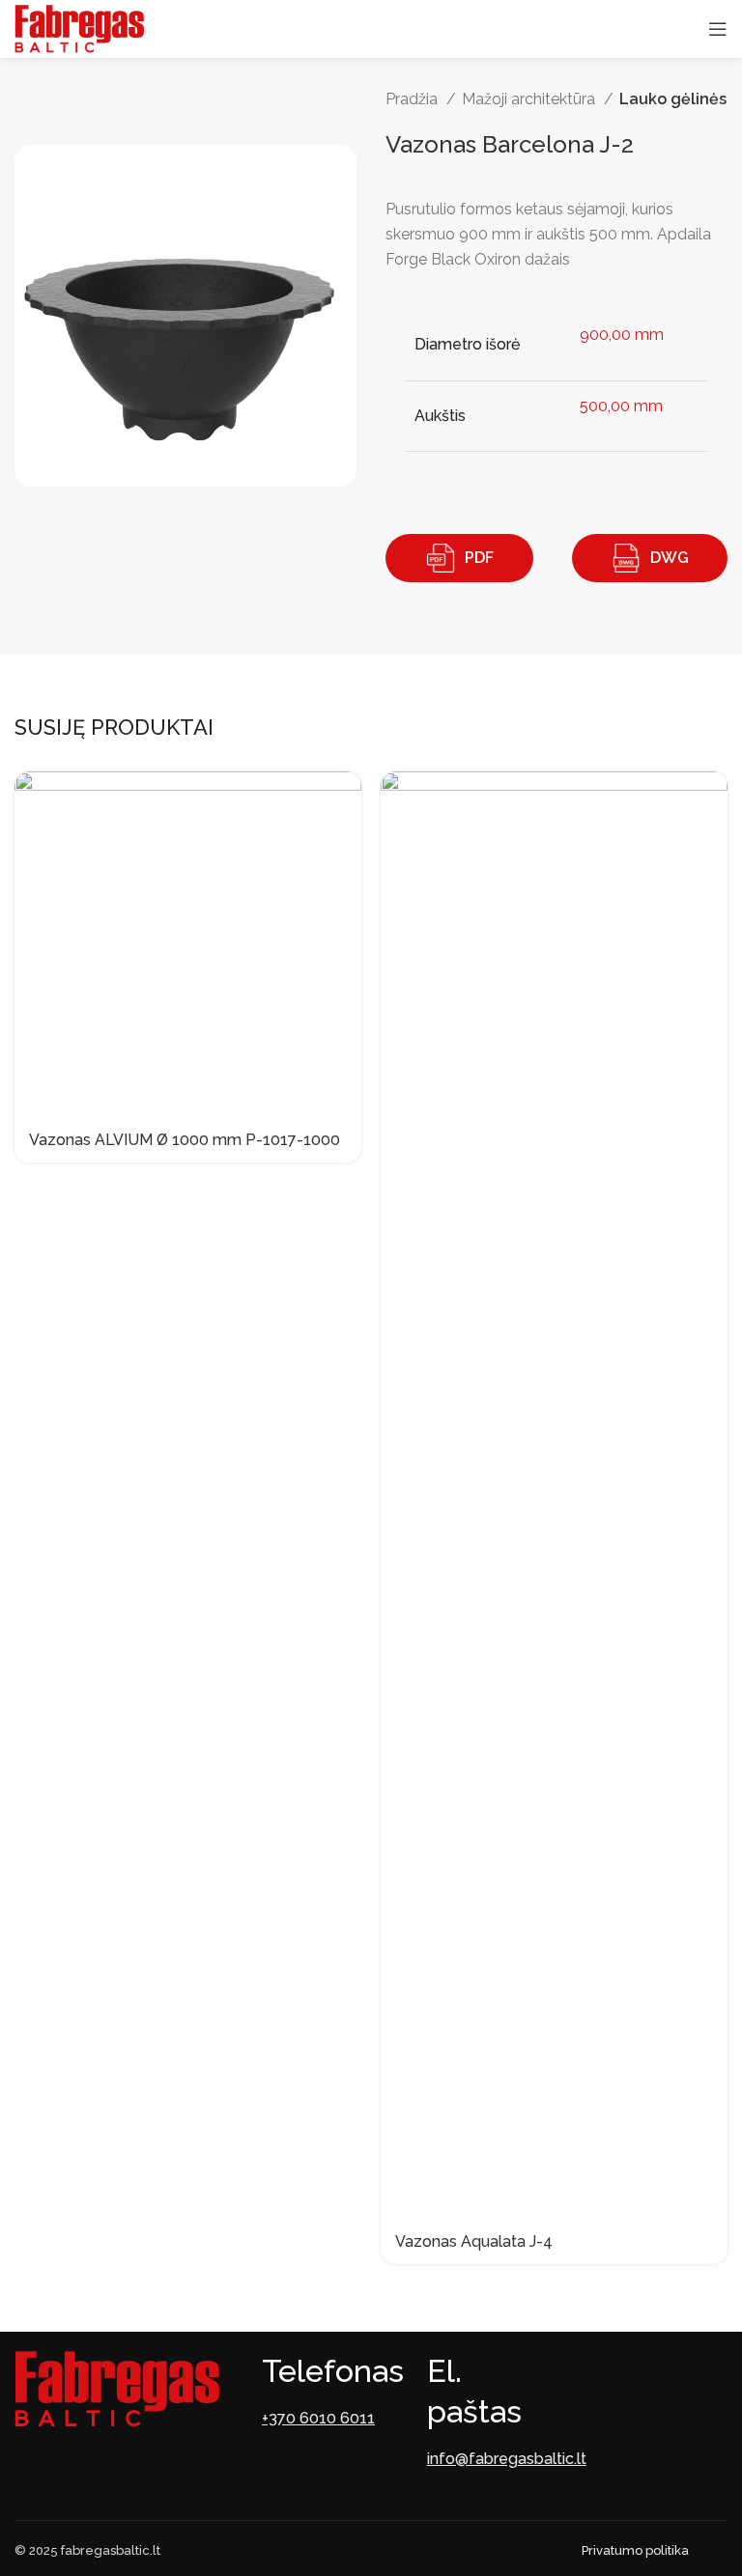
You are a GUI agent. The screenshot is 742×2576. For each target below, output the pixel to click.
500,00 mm (621, 406)
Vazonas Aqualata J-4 (474, 2241)
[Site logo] (79, 28)
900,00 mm (622, 335)
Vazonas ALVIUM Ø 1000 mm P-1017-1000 (185, 1140)
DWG (670, 558)
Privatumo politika (635, 2550)
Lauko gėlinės (673, 99)
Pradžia (414, 99)
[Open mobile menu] (718, 29)
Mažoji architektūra (530, 99)
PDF (479, 558)
